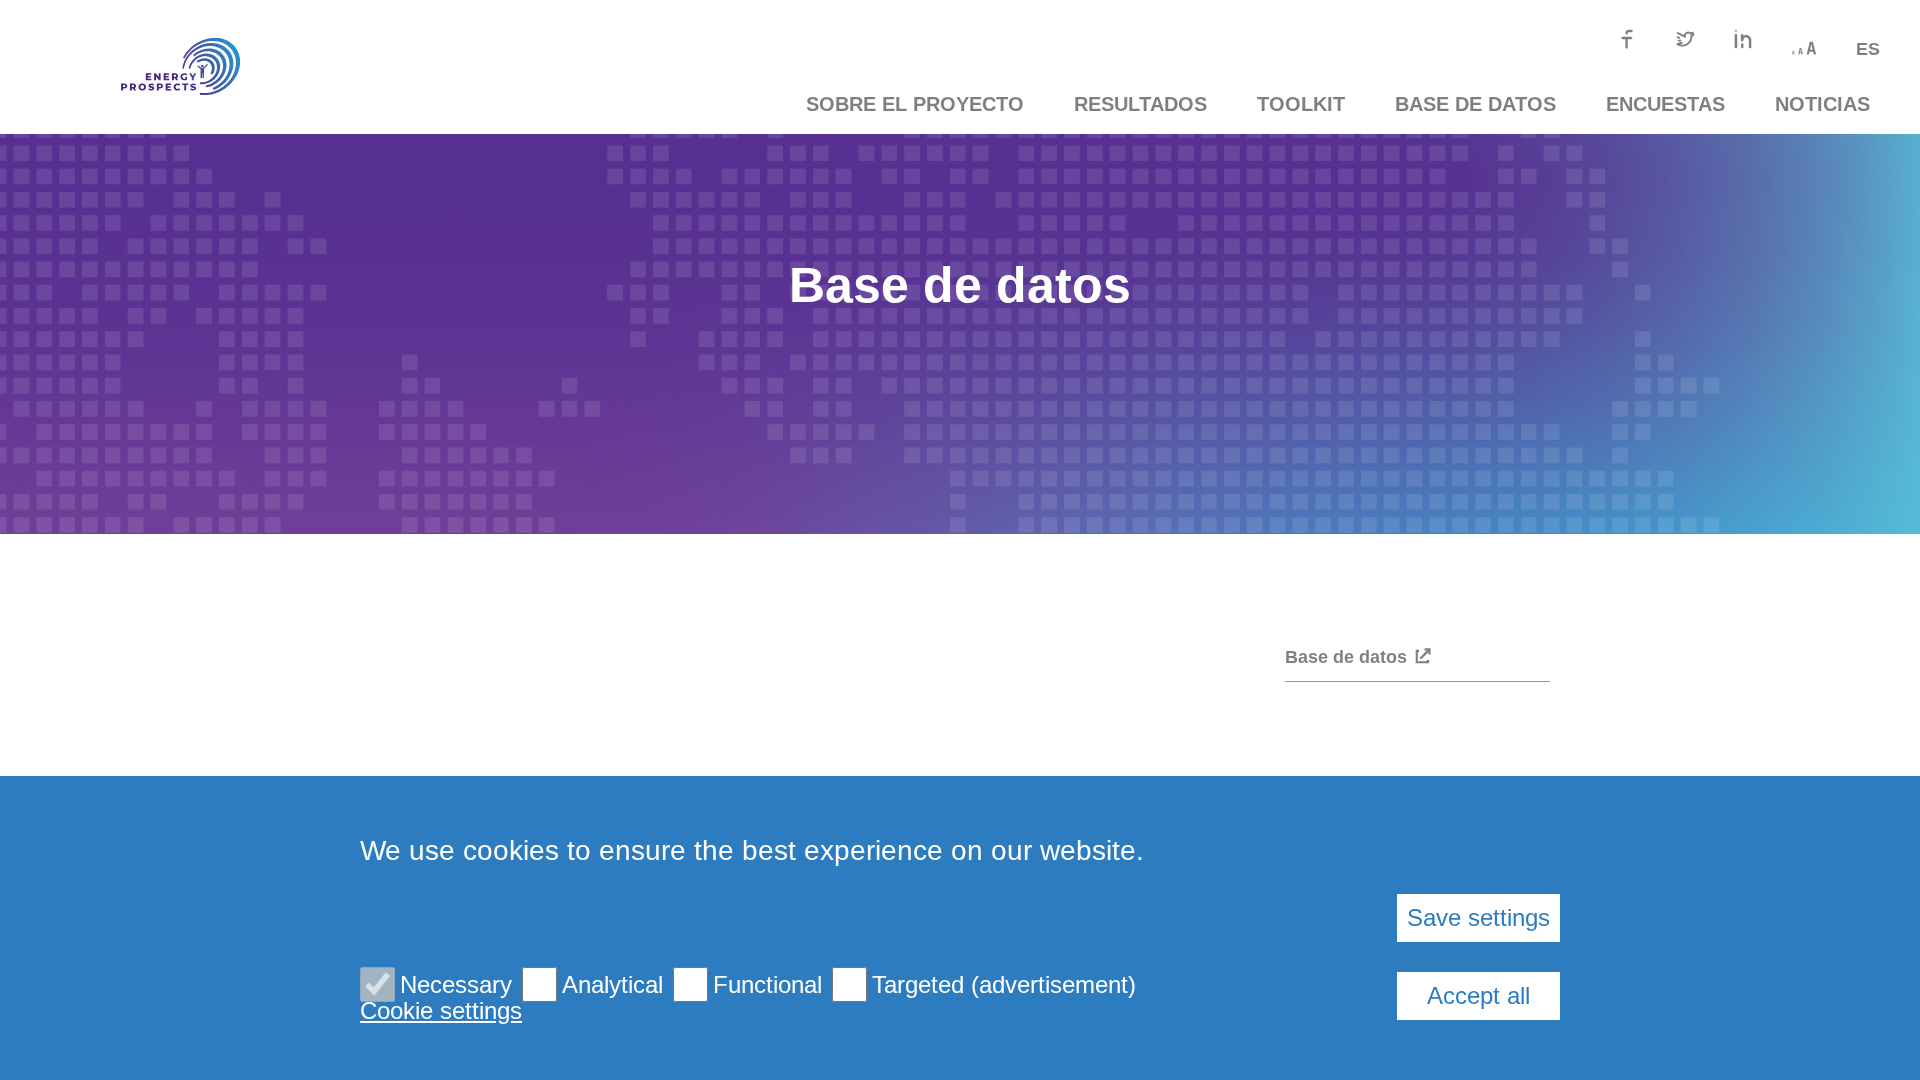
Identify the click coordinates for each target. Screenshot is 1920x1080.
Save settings (1478, 917)
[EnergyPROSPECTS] (150, 67)
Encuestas (1665, 104)
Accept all (1478, 995)
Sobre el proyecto (915, 104)
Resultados (1140, 104)
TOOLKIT (1301, 104)
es (1868, 49)
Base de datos (1475, 104)
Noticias (1822, 104)
